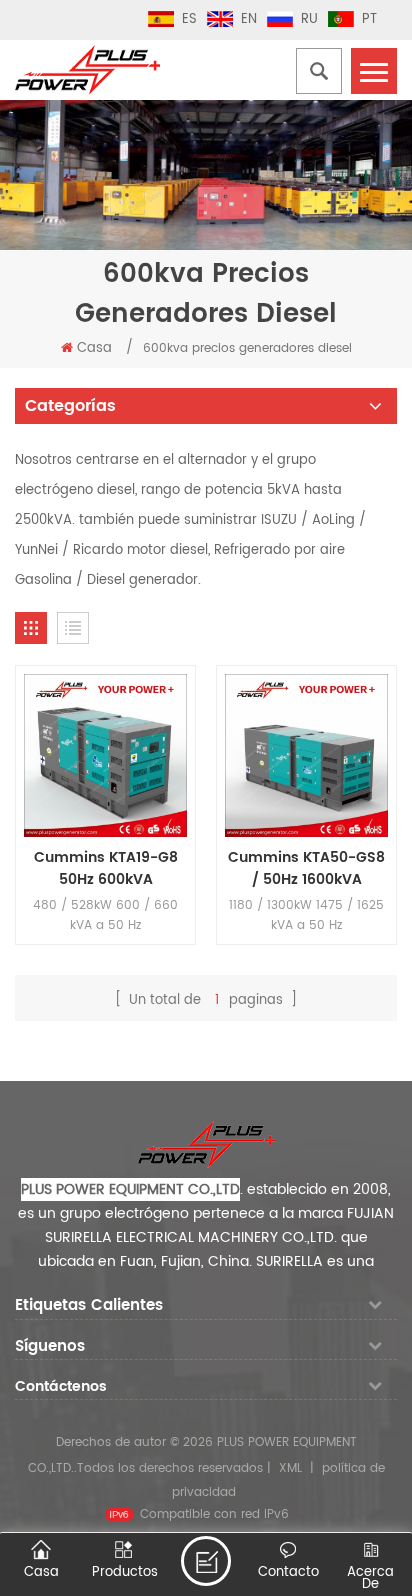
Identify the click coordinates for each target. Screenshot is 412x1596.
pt (369, 19)
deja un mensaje (206, 1561)
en (249, 19)
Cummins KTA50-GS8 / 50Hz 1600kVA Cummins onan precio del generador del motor (307, 869)
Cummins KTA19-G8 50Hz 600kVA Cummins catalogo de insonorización (105, 869)
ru (309, 19)
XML (290, 1468)
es (189, 19)
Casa (94, 348)
